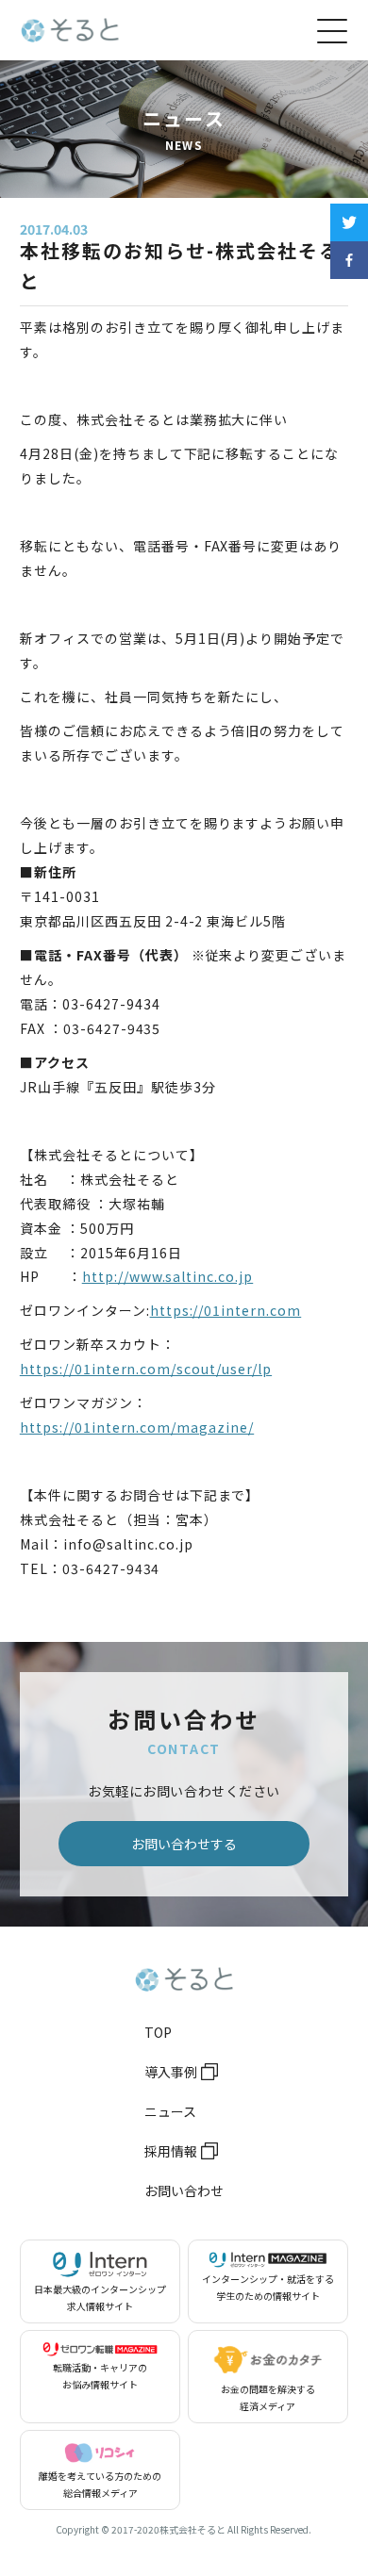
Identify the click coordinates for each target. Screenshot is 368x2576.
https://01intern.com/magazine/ (137, 1427)
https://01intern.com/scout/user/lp (146, 1369)
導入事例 (171, 2072)
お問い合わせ (184, 2190)
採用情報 (171, 2151)
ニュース (170, 2111)
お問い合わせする (184, 1844)
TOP (158, 2032)
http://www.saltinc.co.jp (168, 1276)
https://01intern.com (226, 1310)
